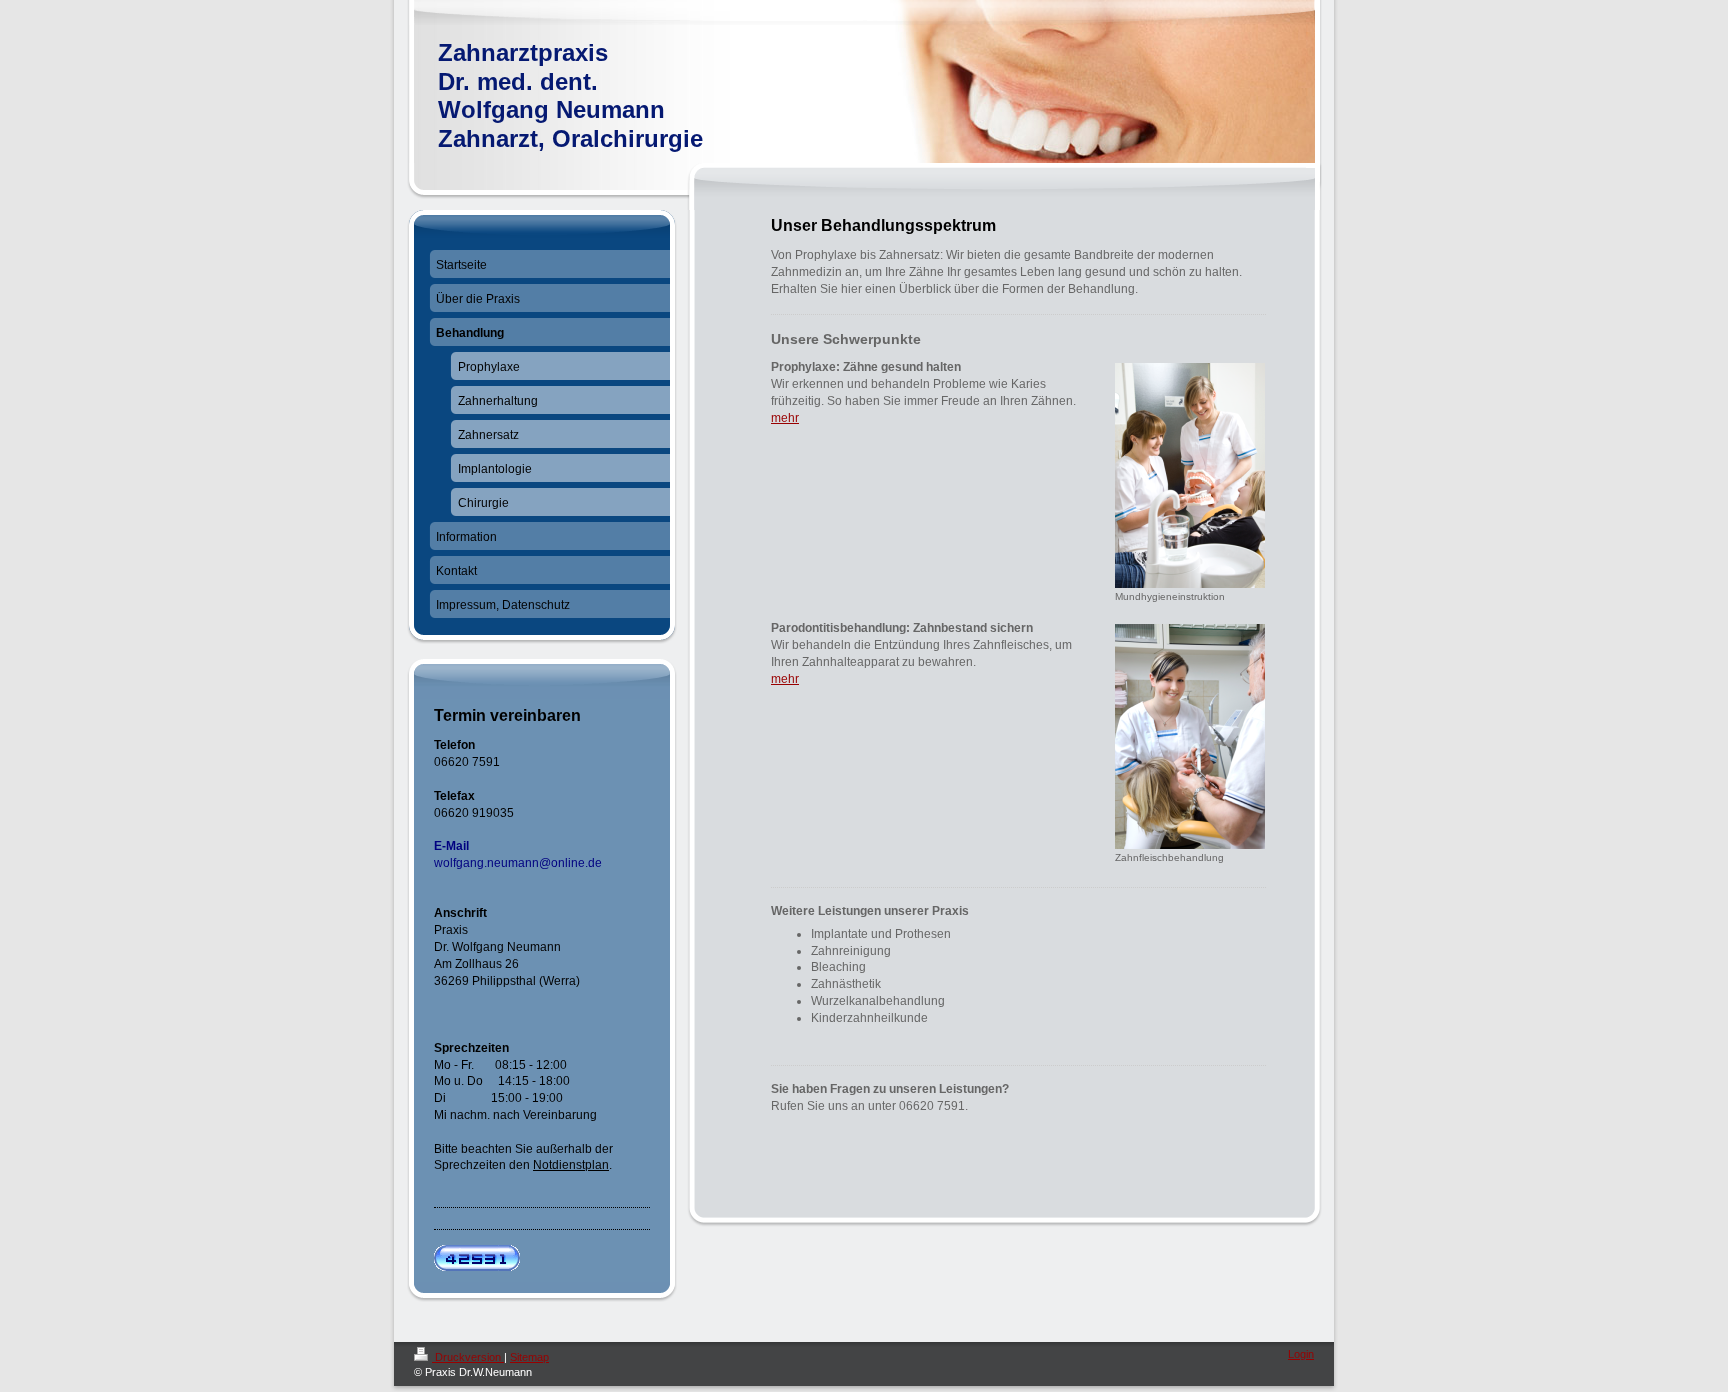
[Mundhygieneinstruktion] (1190, 475)
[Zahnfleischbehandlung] (1190, 736)
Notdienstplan (571, 1165)
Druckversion (468, 1357)
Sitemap (529, 1357)
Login (1301, 1354)
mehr (785, 418)
